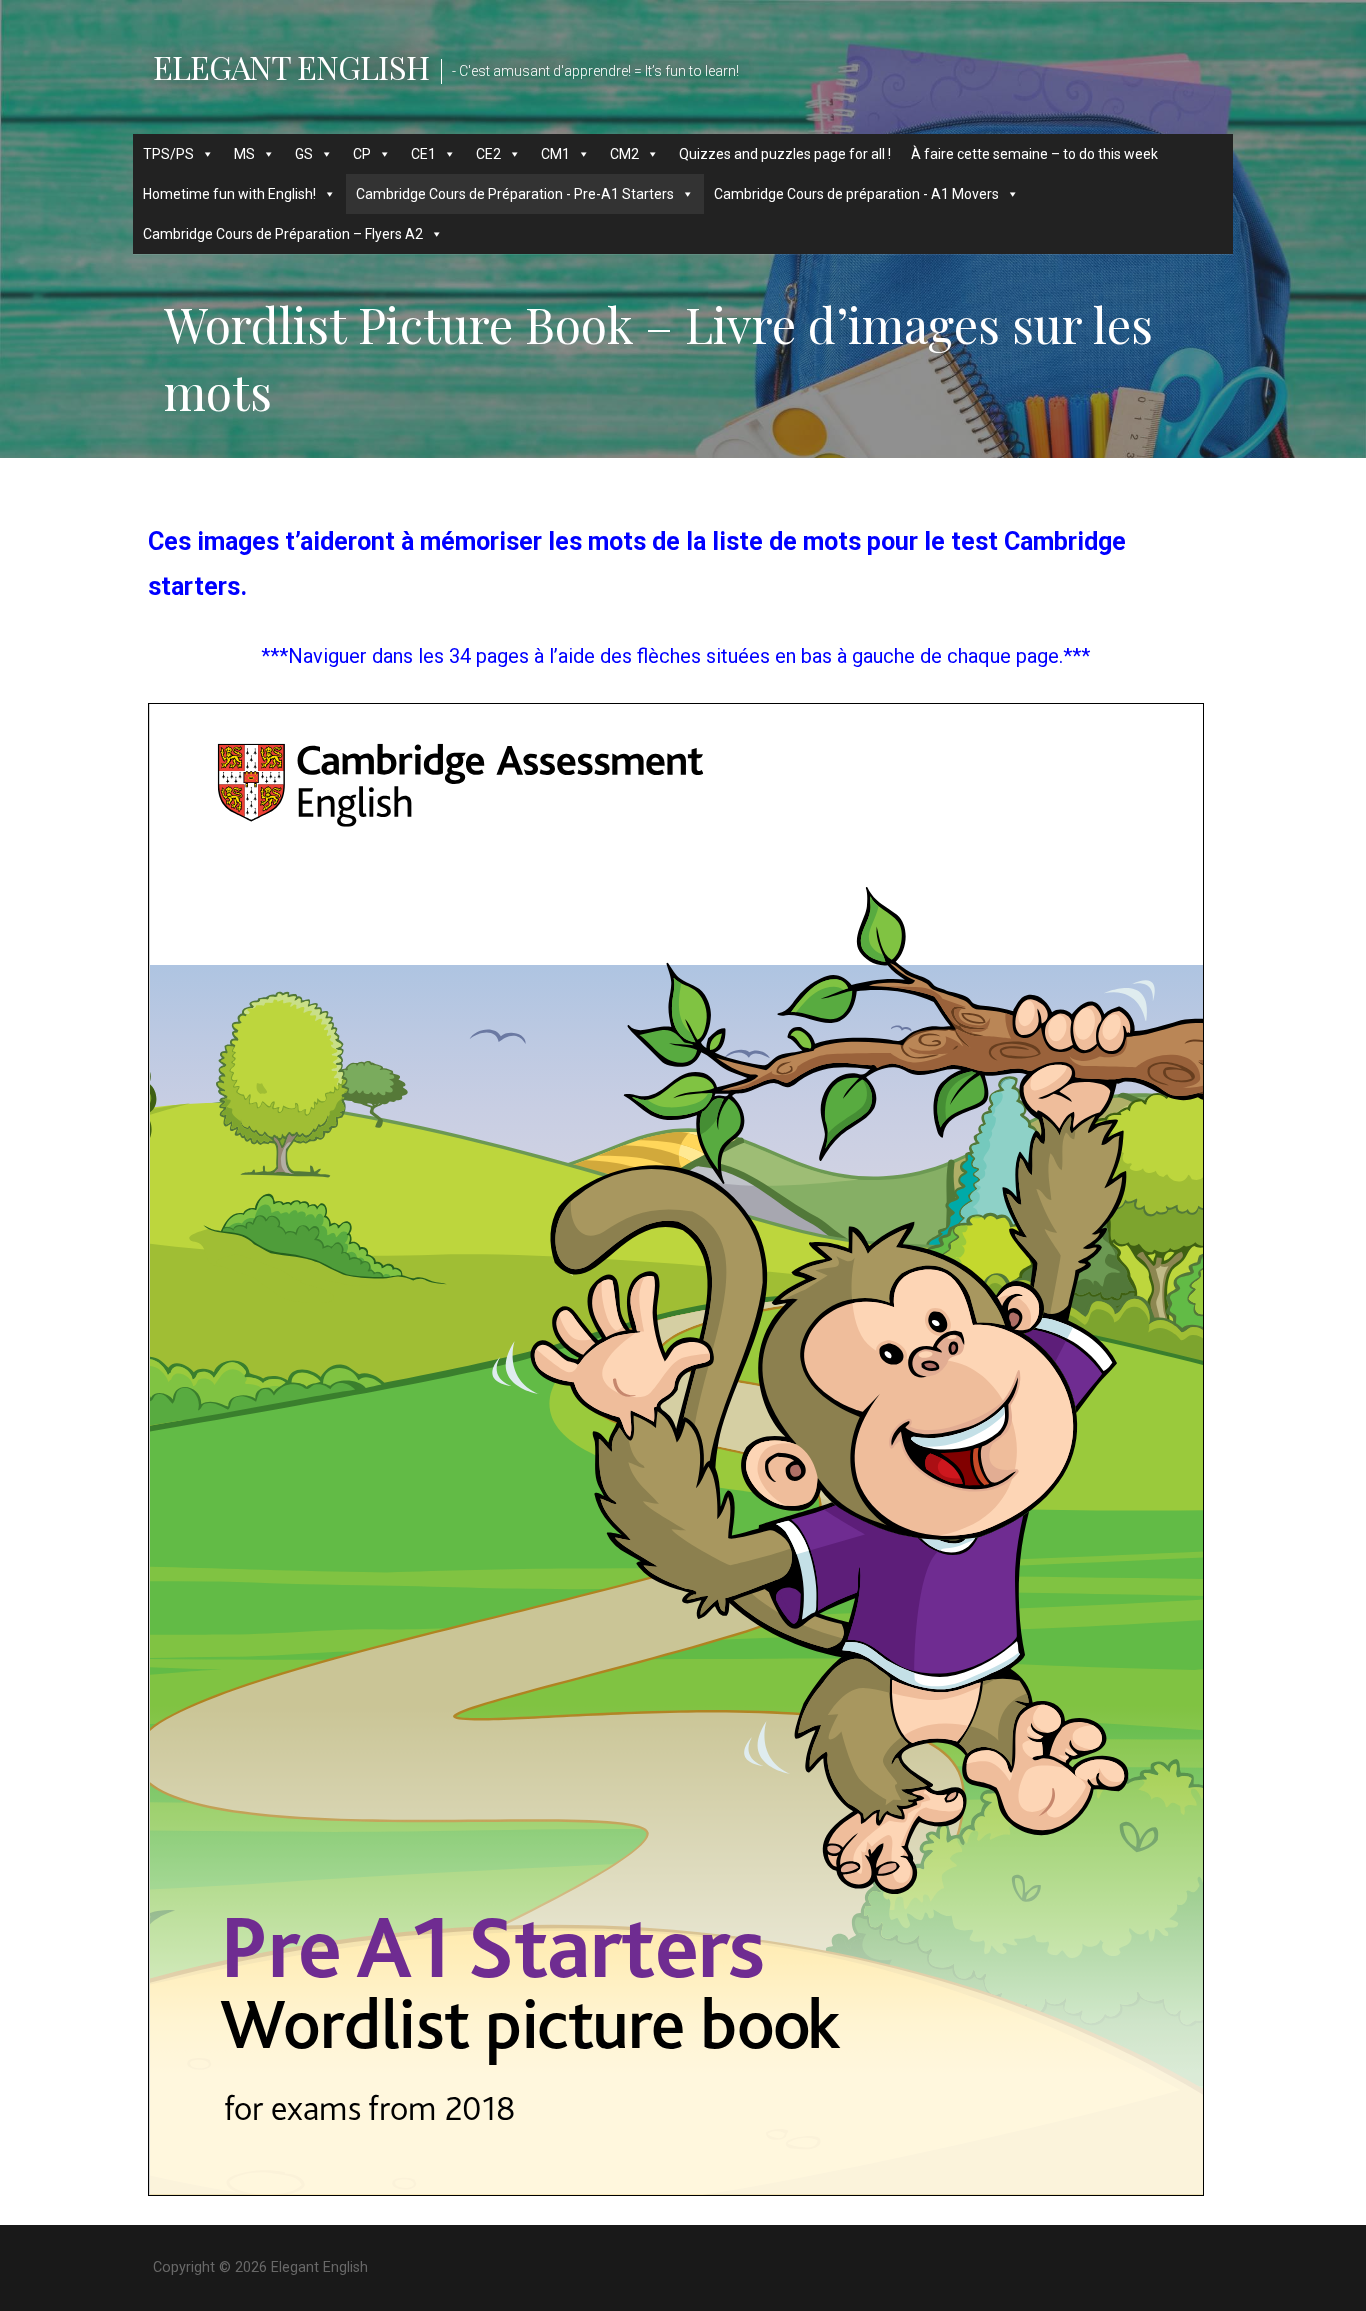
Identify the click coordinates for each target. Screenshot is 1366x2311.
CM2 (624, 154)
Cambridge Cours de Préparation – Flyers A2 (283, 234)
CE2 (488, 154)
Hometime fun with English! (229, 194)
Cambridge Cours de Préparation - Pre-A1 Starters (515, 194)
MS (244, 154)
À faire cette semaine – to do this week (1034, 154)
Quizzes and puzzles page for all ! (785, 154)
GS (304, 154)
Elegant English (291, 66)
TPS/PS (168, 154)
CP (362, 154)
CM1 (555, 154)
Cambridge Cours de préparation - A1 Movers (856, 194)
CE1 (423, 154)
